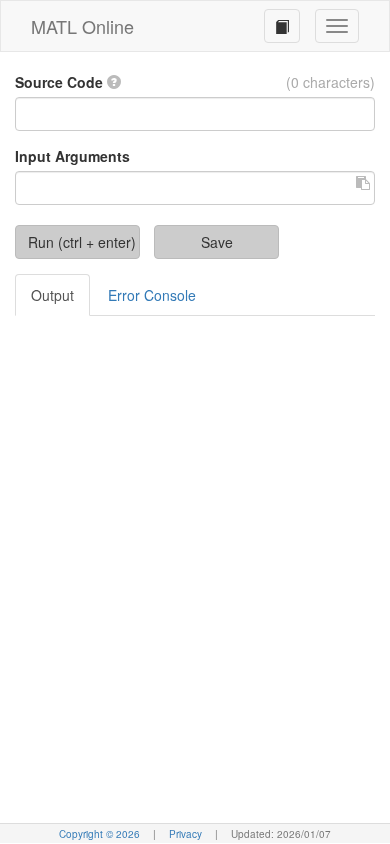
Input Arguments (72, 156)
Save (217, 242)
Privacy (185, 834)
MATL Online (82, 26)
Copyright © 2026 (101, 834)
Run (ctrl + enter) (82, 242)
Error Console (152, 295)
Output (52, 295)
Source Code (59, 82)
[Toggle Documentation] (282, 26)
